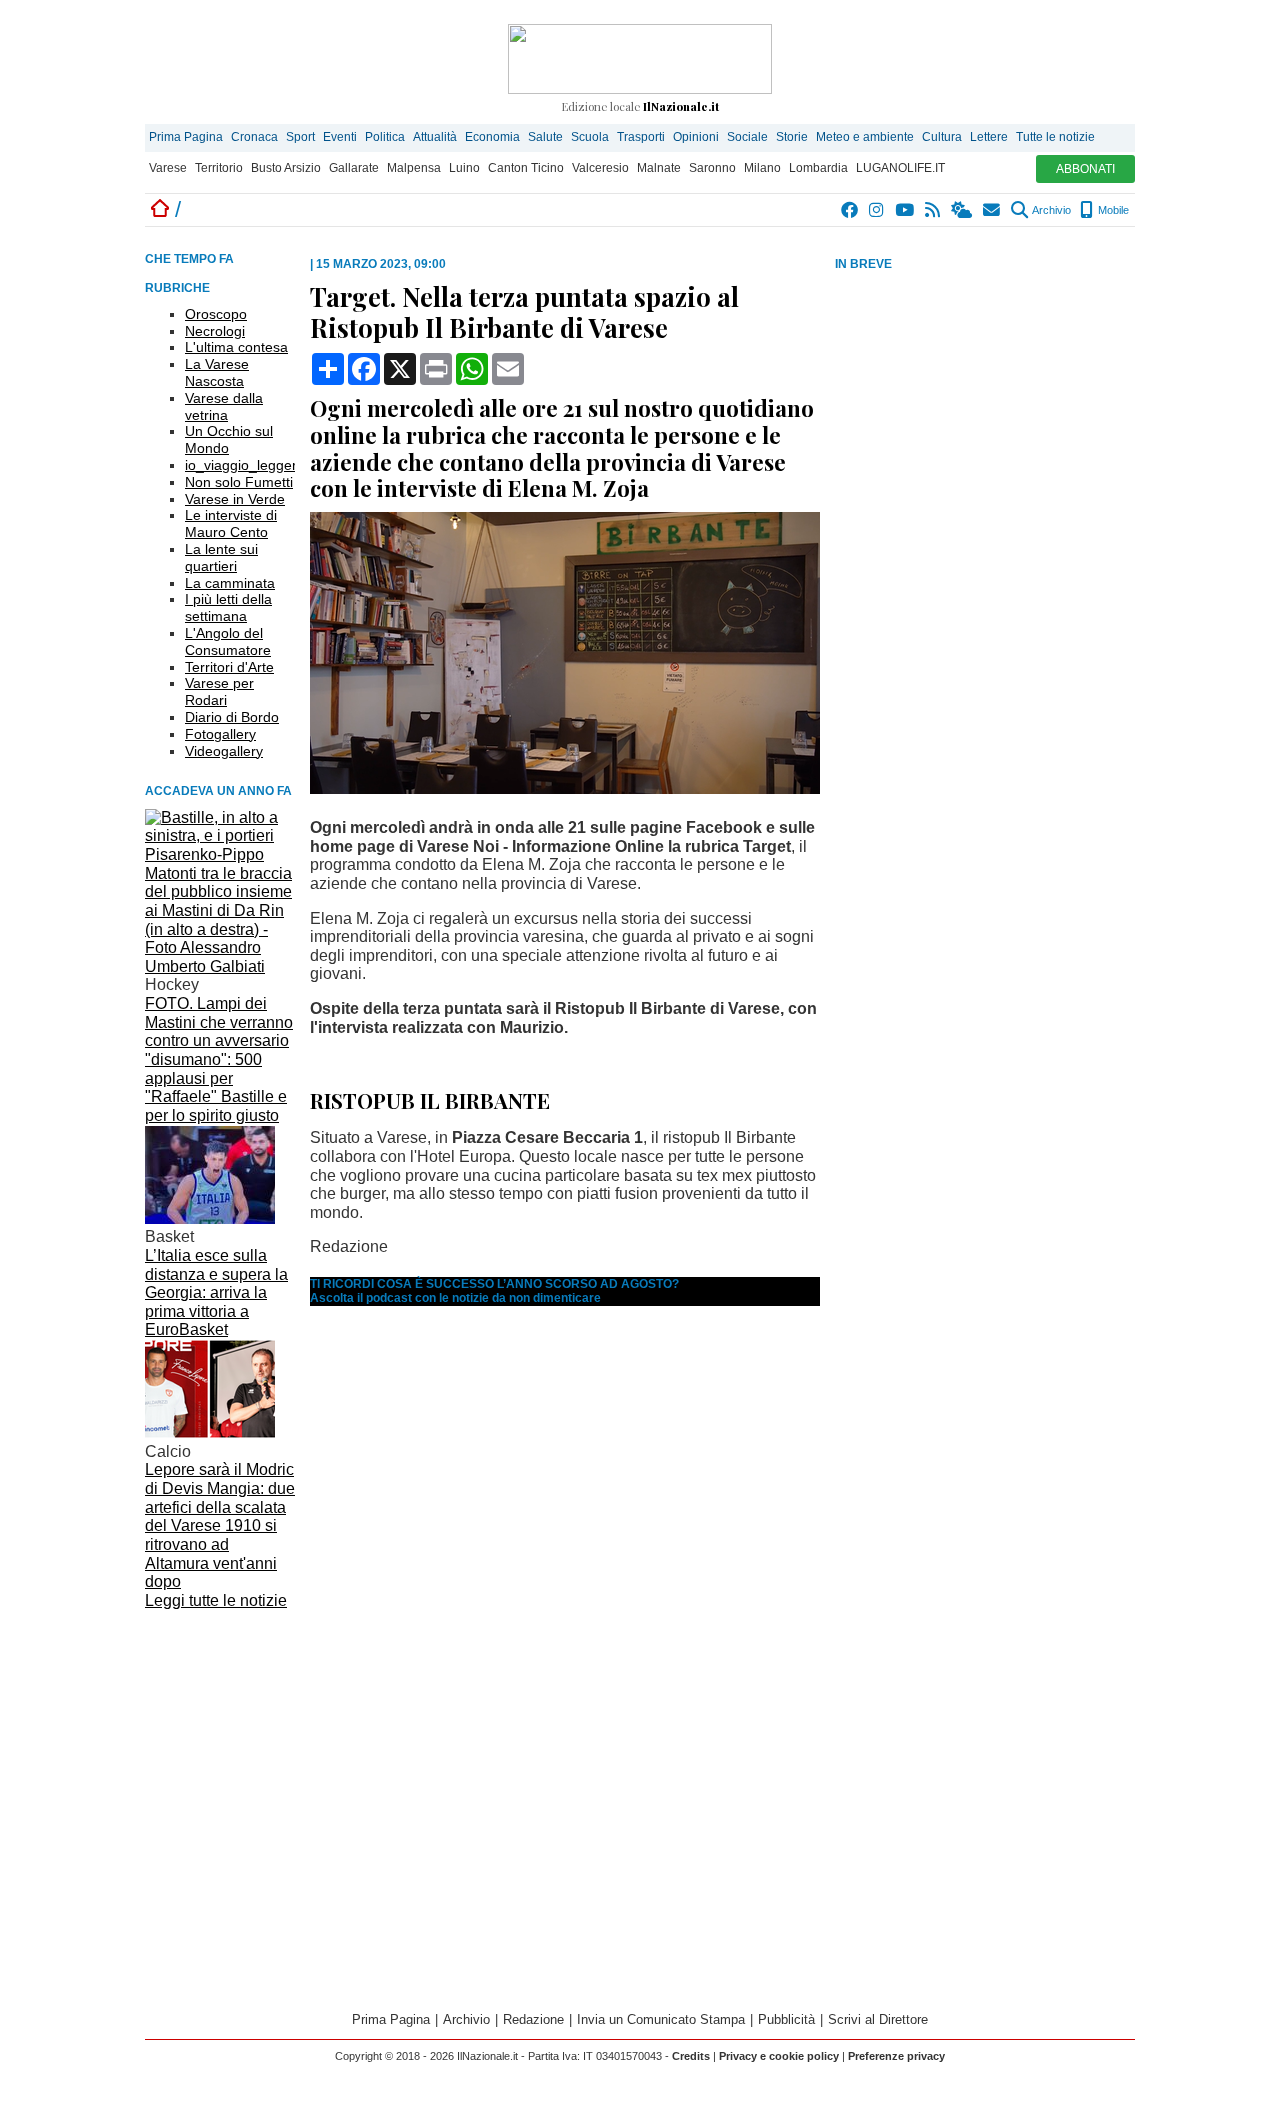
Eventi (340, 137)
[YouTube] (905, 210)
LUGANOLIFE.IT (900, 168)
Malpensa (414, 168)
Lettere (989, 137)
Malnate (659, 168)
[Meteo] (962, 210)
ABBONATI (1085, 169)
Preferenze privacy (896, 2056)
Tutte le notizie (1055, 137)
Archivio (1050, 210)
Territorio (219, 168)
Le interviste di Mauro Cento (231, 523)
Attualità (435, 137)
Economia (492, 137)
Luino (464, 168)
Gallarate (354, 168)
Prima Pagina (186, 137)
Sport (300, 137)
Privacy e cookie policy (779, 2056)
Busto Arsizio (286, 168)
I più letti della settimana (228, 607)
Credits (691, 2056)
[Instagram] (877, 210)
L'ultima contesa (236, 347)
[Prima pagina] (160, 209)
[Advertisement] (985, 431)
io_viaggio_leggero (245, 465)
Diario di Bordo (232, 717)
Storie (792, 137)
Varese (168, 168)
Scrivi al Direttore (878, 2019)
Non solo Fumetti (239, 482)
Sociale (747, 137)
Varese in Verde (235, 499)
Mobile (1112, 210)
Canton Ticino (526, 168)
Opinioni (696, 137)
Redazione (533, 2019)
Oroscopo (216, 314)
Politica (385, 137)
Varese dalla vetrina (224, 406)
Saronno (712, 168)
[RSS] (933, 210)
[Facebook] (850, 210)
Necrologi (215, 331)
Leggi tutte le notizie (216, 1600)
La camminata (230, 583)
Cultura (942, 137)
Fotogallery (220, 734)
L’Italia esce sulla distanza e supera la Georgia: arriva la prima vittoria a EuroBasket (216, 1293)
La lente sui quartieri (221, 557)
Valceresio (600, 168)
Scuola (590, 137)
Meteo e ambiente (865, 137)
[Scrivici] (992, 210)
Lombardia (818, 168)
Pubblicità (786, 2019)
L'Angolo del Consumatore (228, 641)
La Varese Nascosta (217, 372)
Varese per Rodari (219, 691)
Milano (762, 168)
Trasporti (641, 137)
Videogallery (224, 751)
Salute (545, 137)
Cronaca (254, 137)
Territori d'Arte (229, 667)
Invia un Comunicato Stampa (661, 2019)
